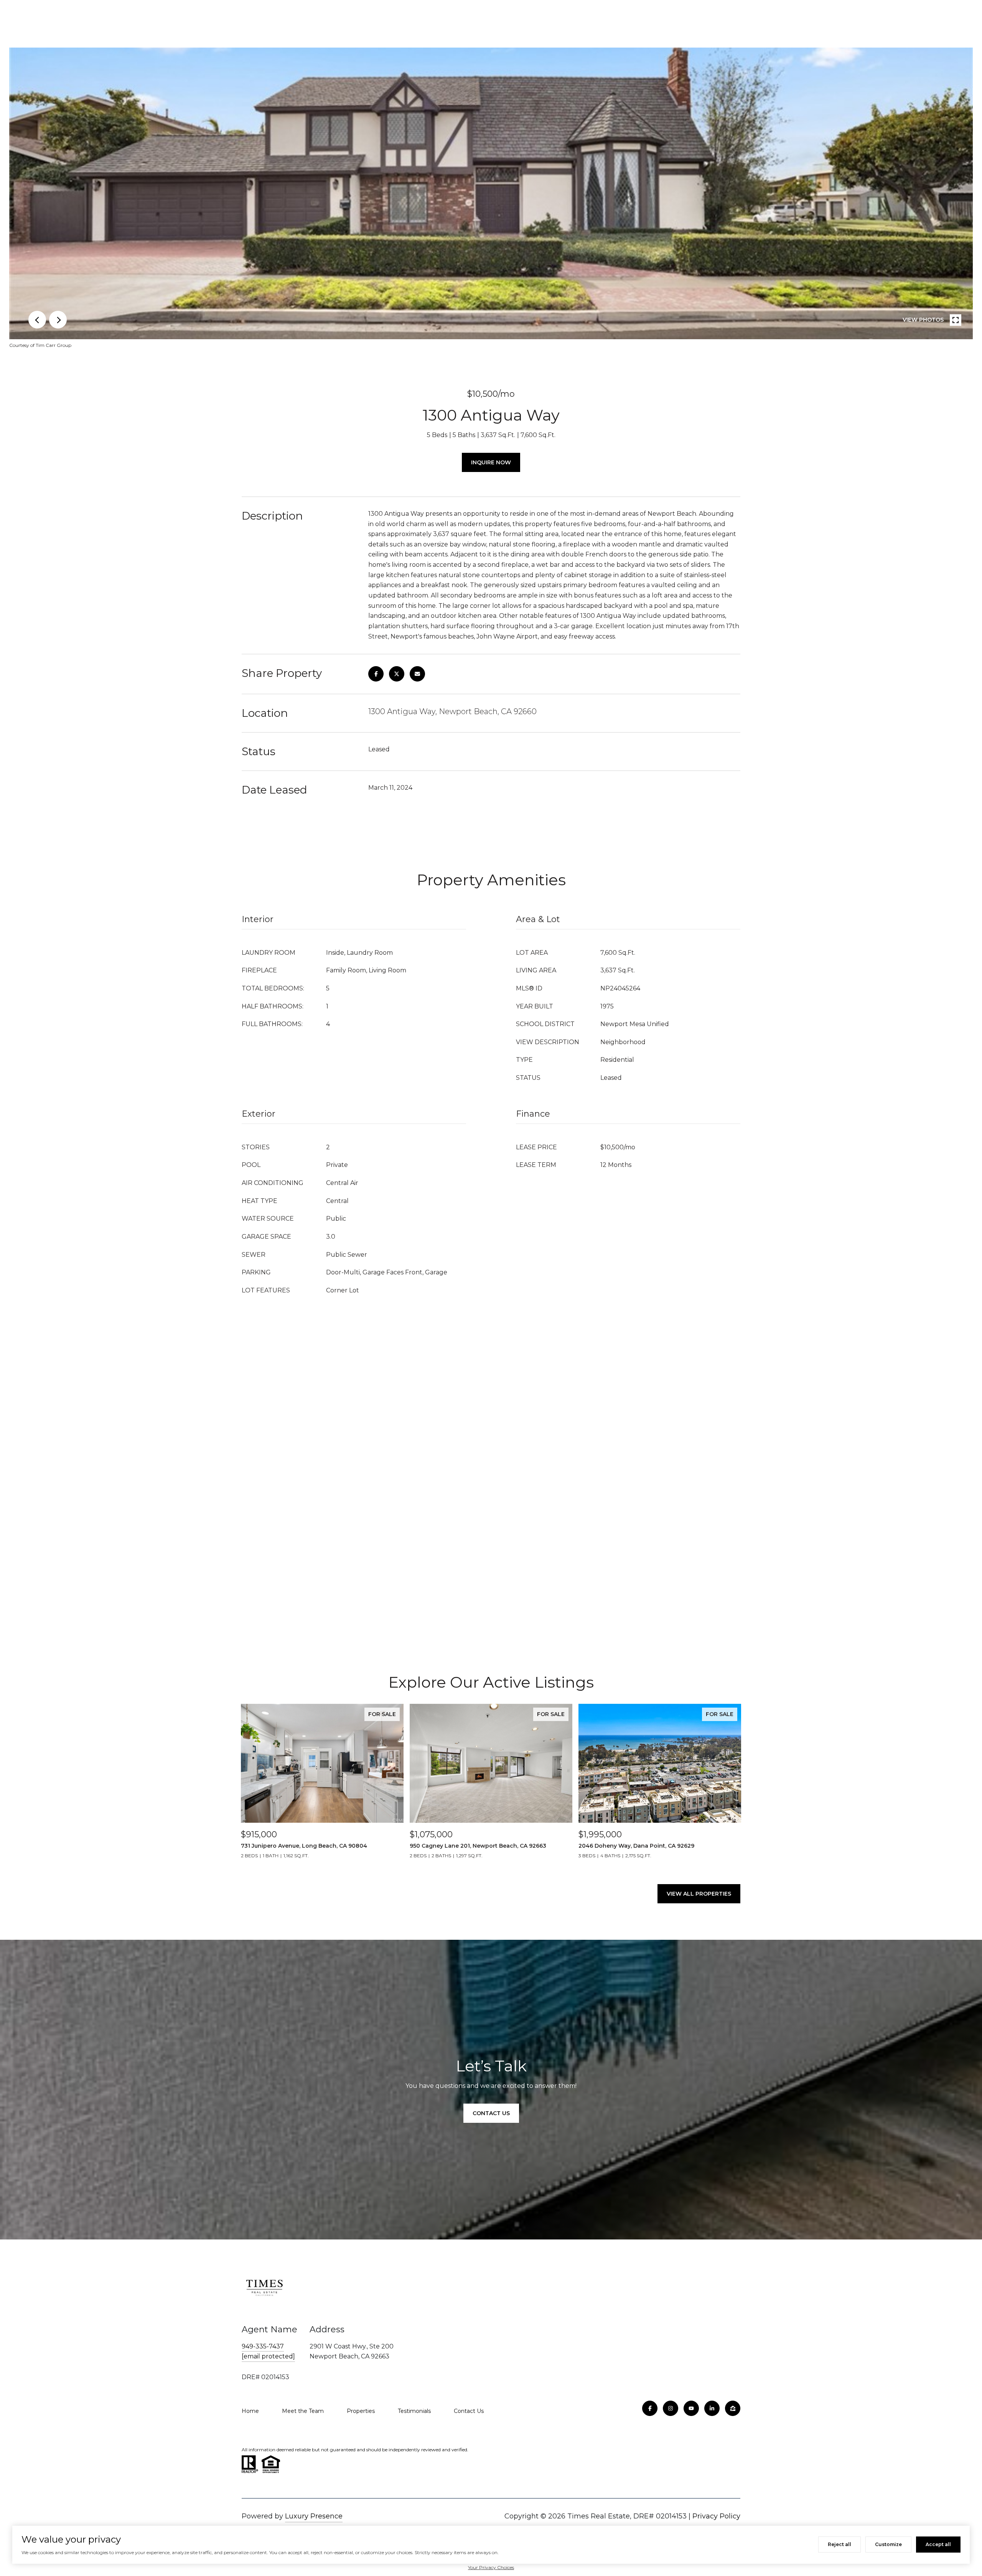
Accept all (938, 2544)
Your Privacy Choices (491, 2567)
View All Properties (699, 1894)
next (58, 320)
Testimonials (414, 2411)
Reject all (839, 2544)
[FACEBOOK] (650, 2408)
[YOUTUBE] (691, 2408)
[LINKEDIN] (712, 2408)
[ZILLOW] (733, 2408)
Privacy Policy (716, 2516)
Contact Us (469, 2411)
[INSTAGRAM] (671, 2408)
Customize (888, 2544)
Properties (361, 2411)
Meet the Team (303, 2411)
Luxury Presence (314, 2516)
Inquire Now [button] (491, 462)
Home (250, 2411)
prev (37, 320)
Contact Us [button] (491, 2113)
